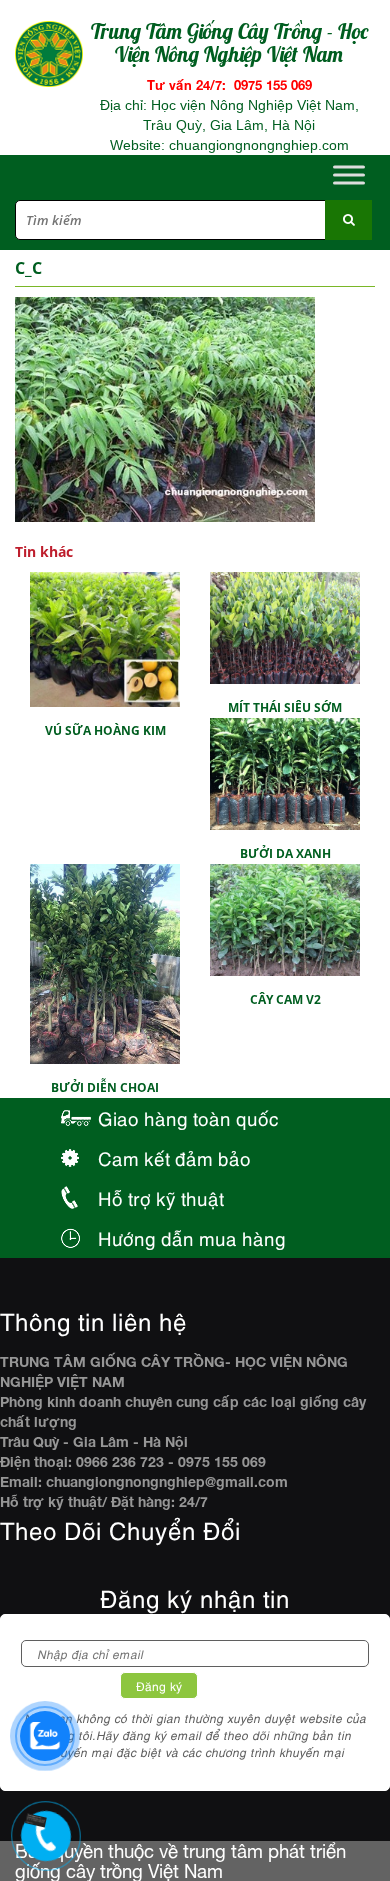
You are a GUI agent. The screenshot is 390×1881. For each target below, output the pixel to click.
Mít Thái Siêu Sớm (285, 707)
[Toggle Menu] (349, 174)
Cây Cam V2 (285, 999)
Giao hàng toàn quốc (188, 1117)
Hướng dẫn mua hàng (192, 1237)
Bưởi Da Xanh (285, 853)
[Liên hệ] (40, 1817)
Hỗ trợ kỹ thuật (161, 1197)
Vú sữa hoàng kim (105, 730)
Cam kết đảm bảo (174, 1157)
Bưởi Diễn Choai (105, 1087)
